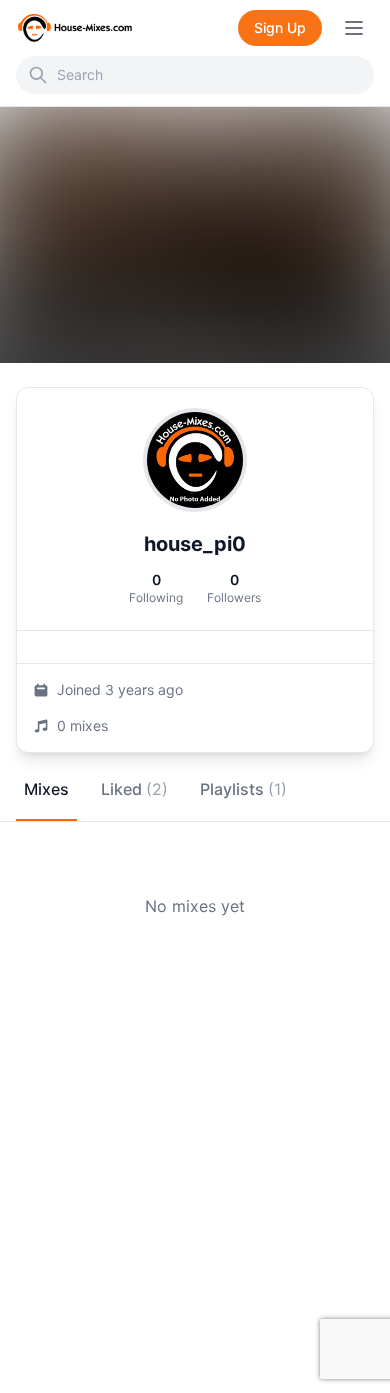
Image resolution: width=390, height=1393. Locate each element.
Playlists (243, 789)
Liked (134, 789)
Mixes (46, 789)
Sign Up (280, 27)
